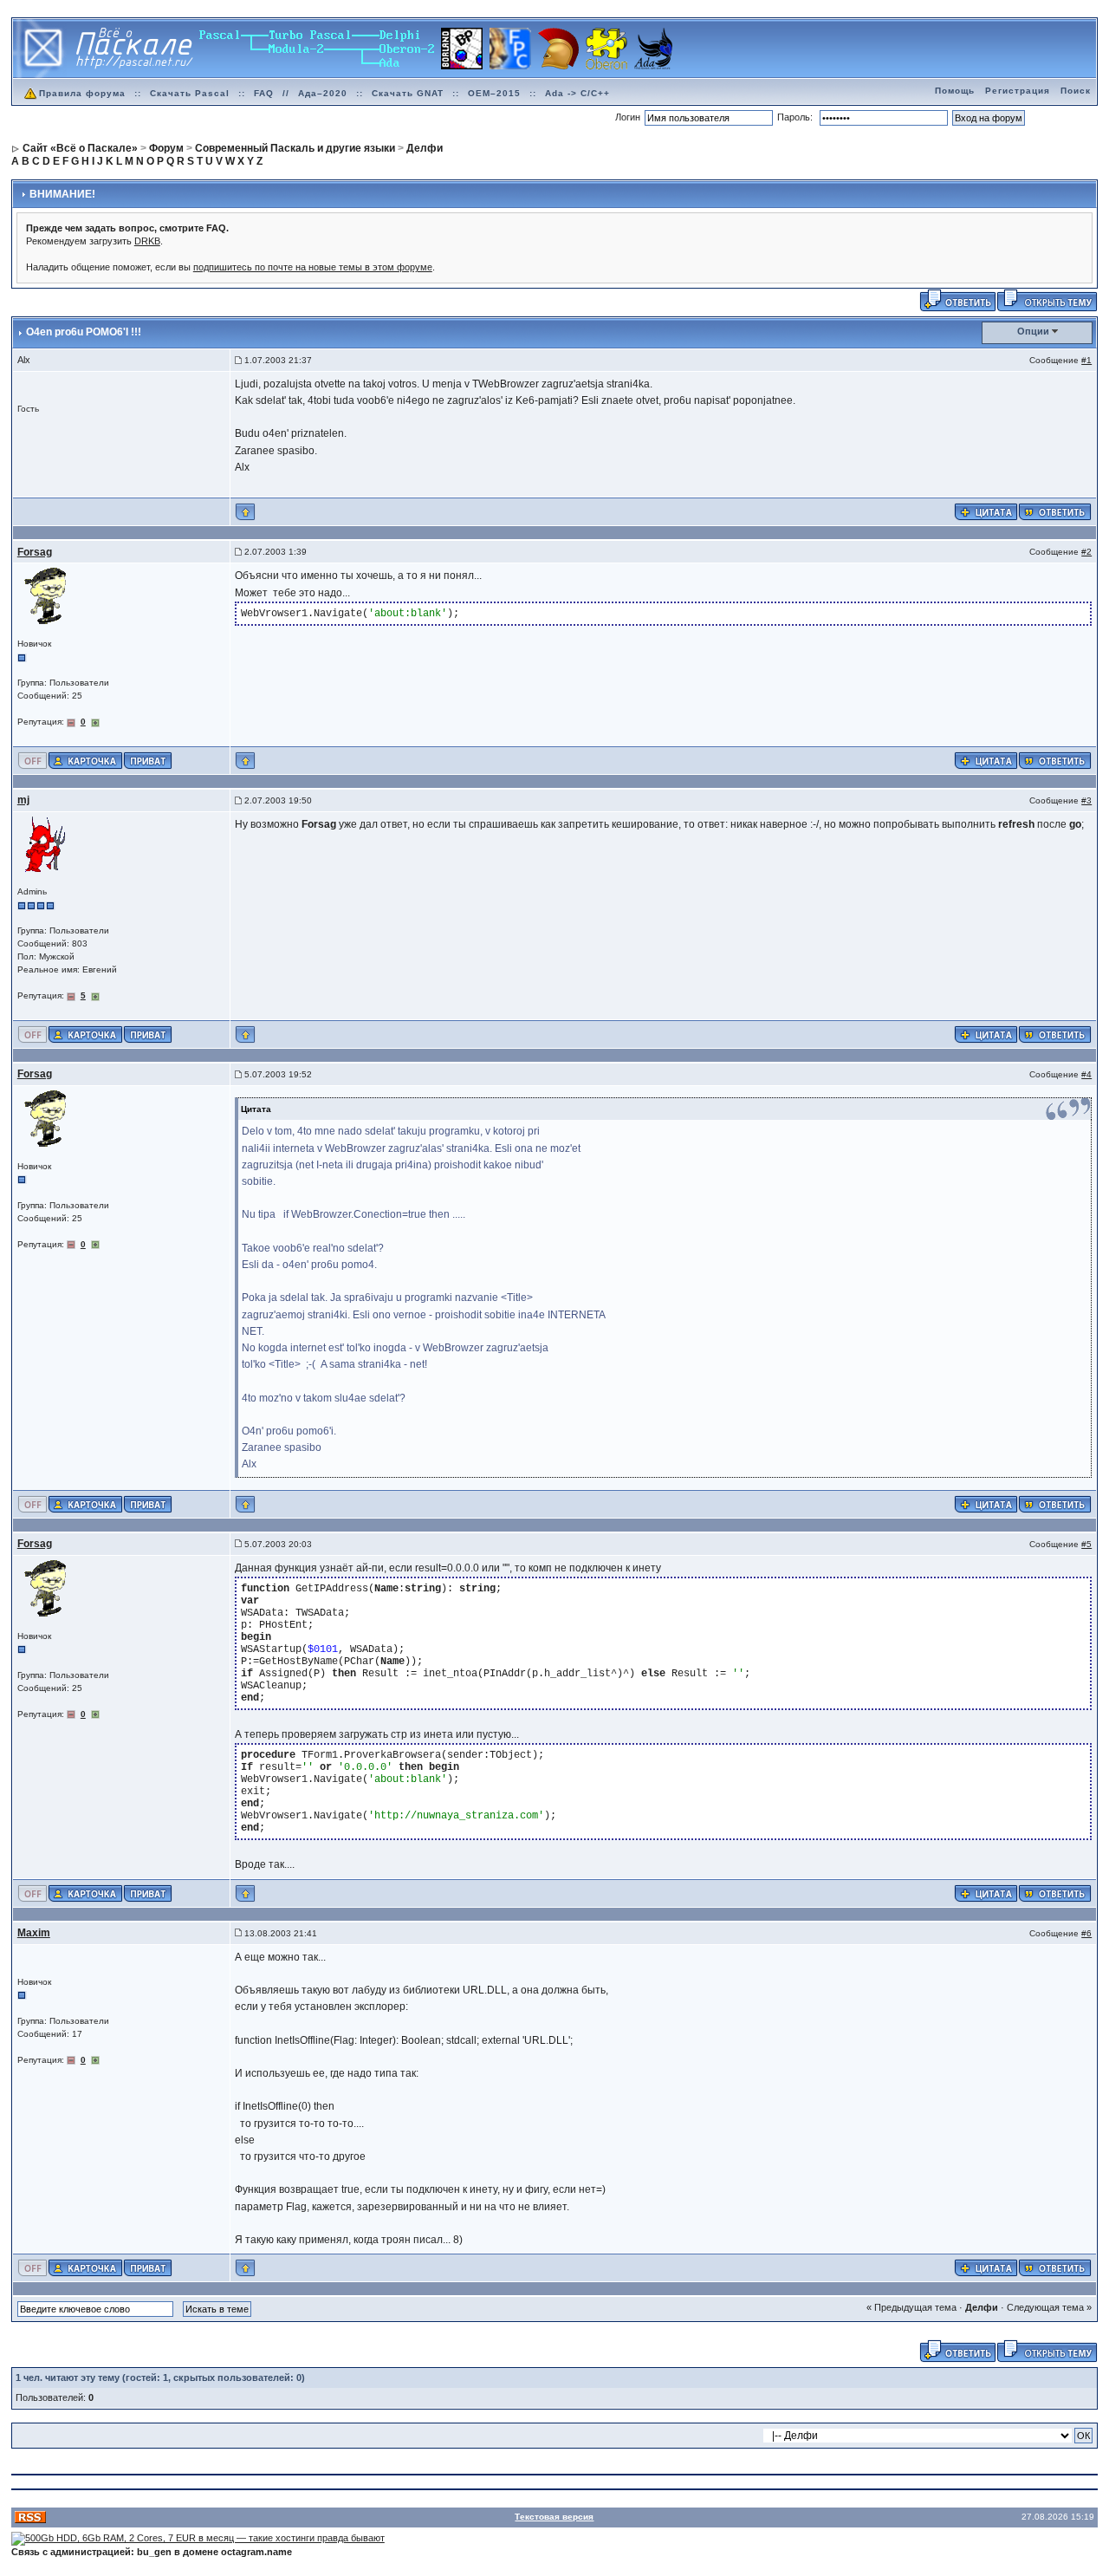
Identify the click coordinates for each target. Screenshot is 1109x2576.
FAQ (264, 93)
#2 (1086, 552)
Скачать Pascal (190, 93)
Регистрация (1018, 91)
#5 (1086, 1544)
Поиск (1076, 91)
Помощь (955, 91)
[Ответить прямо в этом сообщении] (1055, 511)
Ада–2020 (323, 93)
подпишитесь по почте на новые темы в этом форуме (313, 267)
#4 (1086, 1074)
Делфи (982, 2307)
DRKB (147, 241)
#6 (1086, 1933)
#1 (1086, 360)
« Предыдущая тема (911, 2307)
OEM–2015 (494, 93)
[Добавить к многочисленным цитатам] (986, 511)
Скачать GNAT (408, 93)
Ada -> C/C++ (577, 93)
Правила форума (82, 93)
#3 (1086, 800)
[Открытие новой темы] (1047, 299)
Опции (1033, 331)
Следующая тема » (1049, 2307)
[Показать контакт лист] (85, 760)
